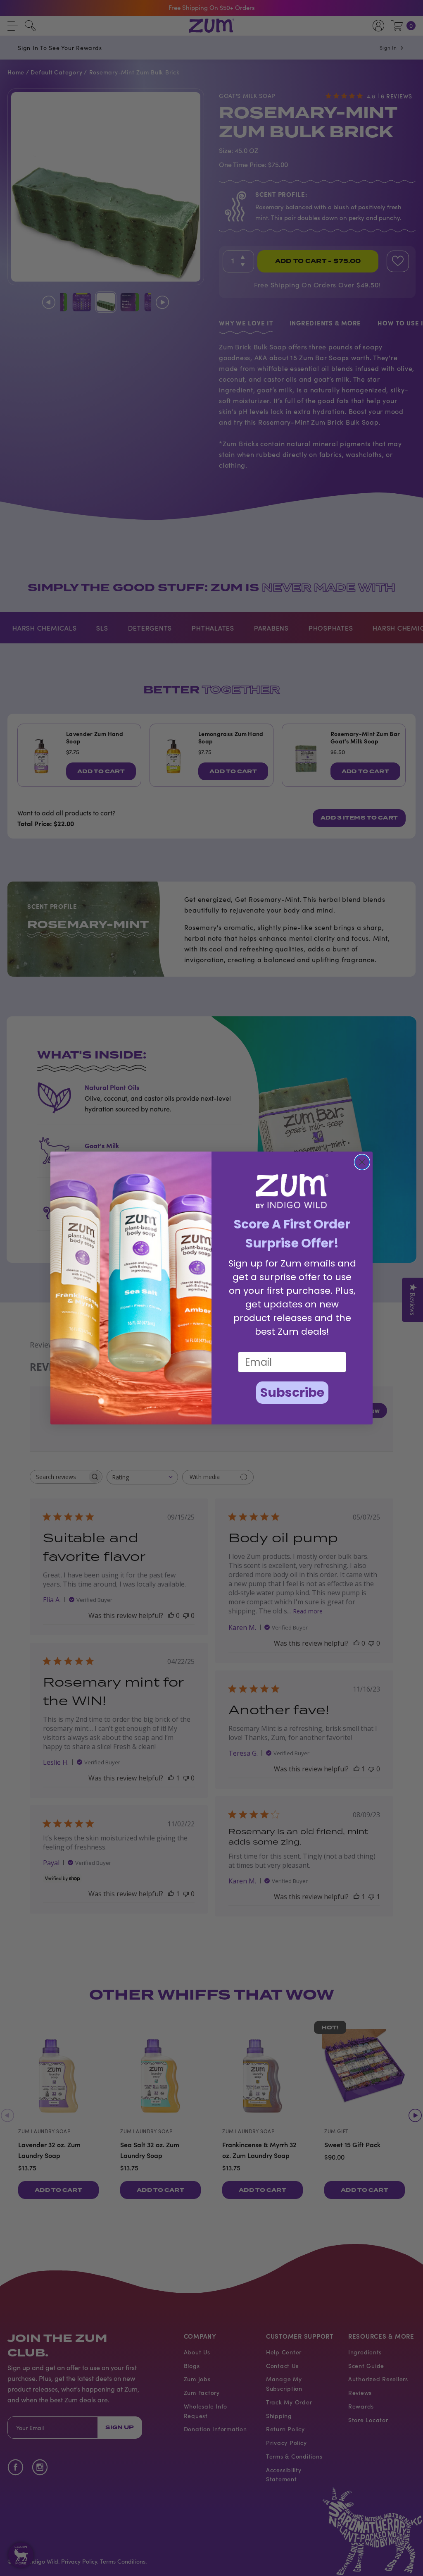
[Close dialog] (362, 1162)
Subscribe (292, 1392)
